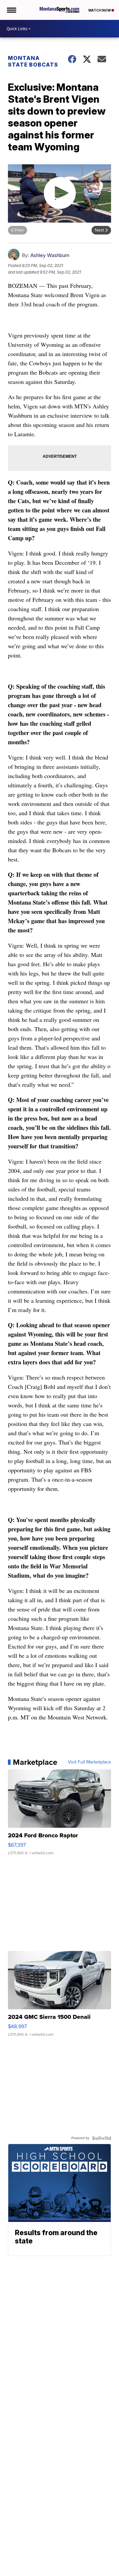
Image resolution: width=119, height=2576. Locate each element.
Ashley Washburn (50, 255)
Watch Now (100, 10)
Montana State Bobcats (33, 61)
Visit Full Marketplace (89, 1762)
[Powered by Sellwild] (101, 2138)
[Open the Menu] (11, 10)
